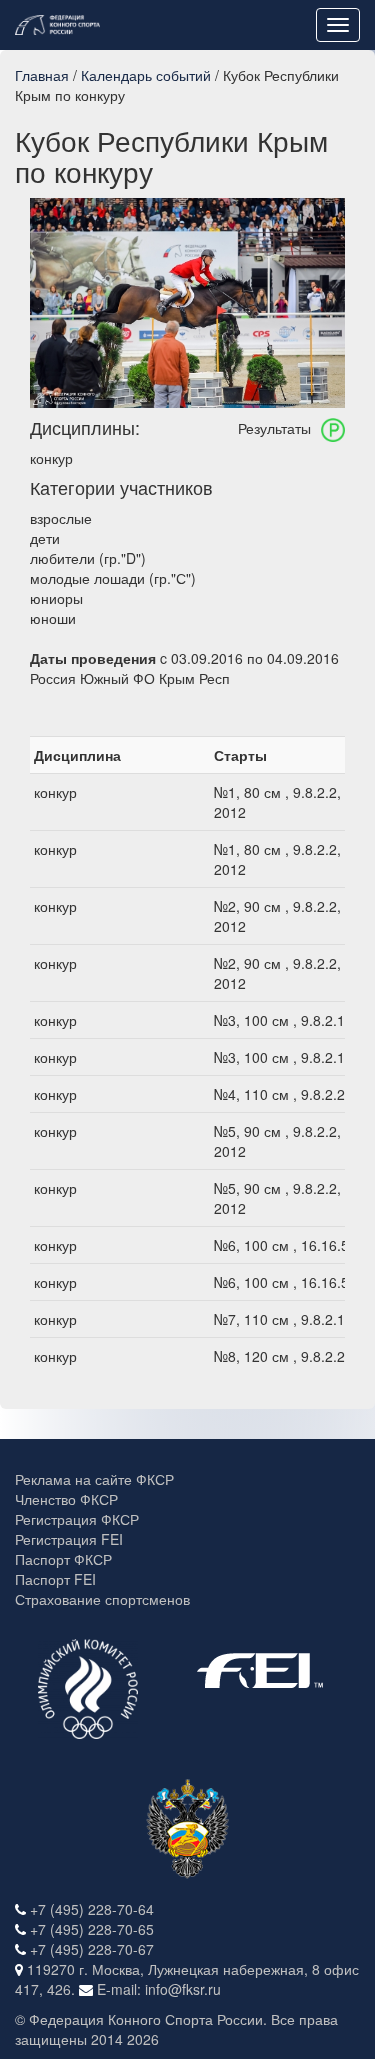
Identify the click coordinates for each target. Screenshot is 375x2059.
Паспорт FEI (55, 1579)
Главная (42, 75)
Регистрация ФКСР (77, 1519)
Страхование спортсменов (102, 1599)
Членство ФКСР (66, 1499)
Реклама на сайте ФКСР (94, 1479)
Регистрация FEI (69, 1539)
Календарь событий (146, 75)
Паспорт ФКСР (63, 1559)
